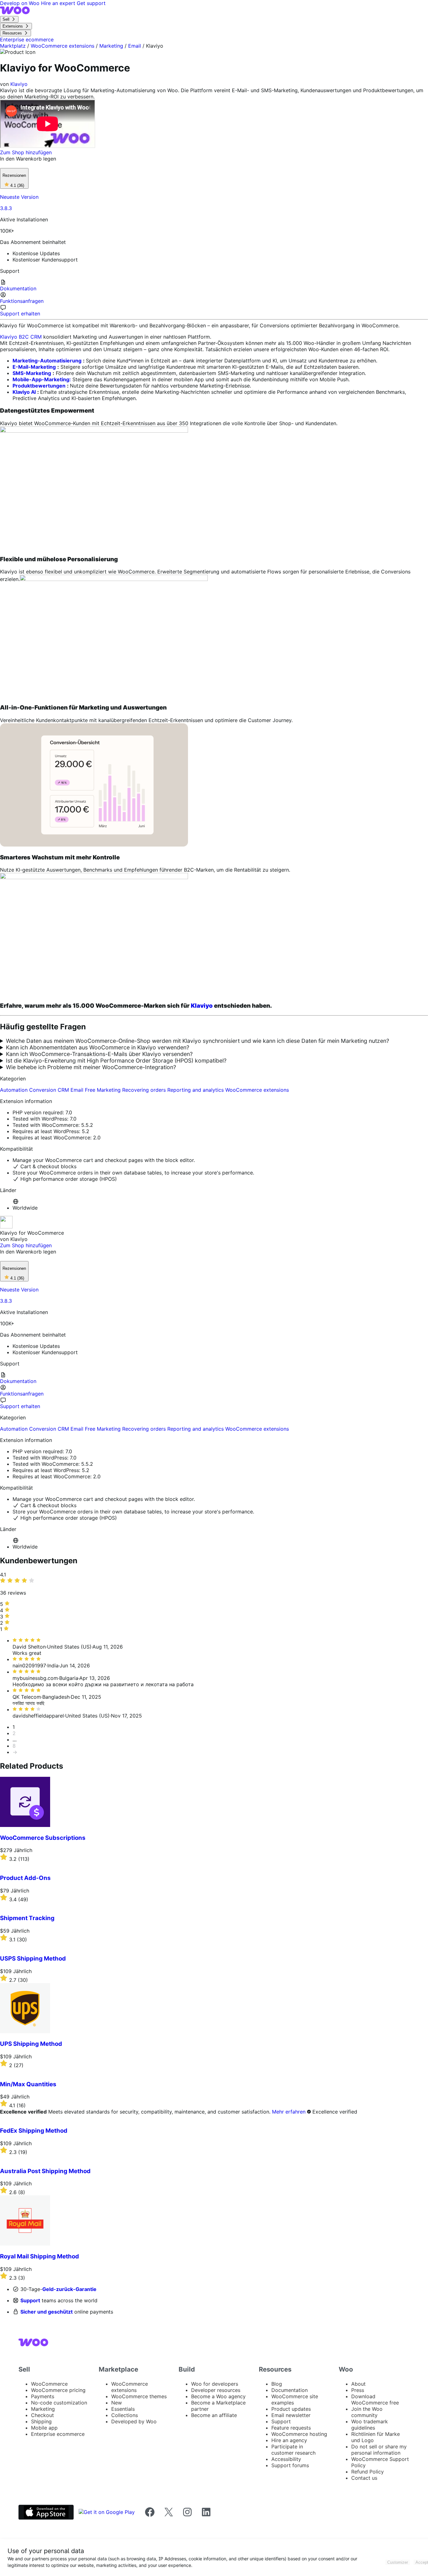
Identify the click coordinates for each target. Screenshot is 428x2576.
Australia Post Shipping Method (45, 2171)
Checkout (42, 2415)
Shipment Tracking (27, 1918)
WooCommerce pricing (58, 2390)
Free (91, 1090)
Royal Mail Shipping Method (39, 2256)
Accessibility (286, 2459)
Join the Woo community (367, 2412)
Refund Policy (368, 2472)
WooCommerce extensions (63, 46)
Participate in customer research (293, 2450)
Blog (277, 2384)
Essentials (123, 2409)
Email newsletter (291, 2415)
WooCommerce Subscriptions (43, 1838)
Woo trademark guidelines (370, 2425)
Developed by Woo (134, 2421)
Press (358, 2390)
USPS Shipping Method (33, 1958)
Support (30, 2300)
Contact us (364, 2478)
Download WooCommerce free (375, 2399)
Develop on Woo (21, 3)
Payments (43, 2396)
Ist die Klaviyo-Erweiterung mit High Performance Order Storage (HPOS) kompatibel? (116, 1061)
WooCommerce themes (139, 2396)
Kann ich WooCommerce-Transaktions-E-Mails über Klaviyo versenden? (99, 1054)
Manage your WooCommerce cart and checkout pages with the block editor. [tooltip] (104, 1160)
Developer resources (216, 2390)
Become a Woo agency (218, 2396)
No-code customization (59, 2403)
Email (135, 46)
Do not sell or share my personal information (379, 2450)
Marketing (111, 46)
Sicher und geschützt (47, 2312)
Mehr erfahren (289, 2112)
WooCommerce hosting (299, 2434)
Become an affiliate (214, 2415)
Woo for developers (215, 2384)
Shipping (41, 2421)
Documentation (290, 2390)
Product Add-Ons (25, 1878)
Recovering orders (145, 1090)
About (358, 2384)
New (117, 2403)
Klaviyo (19, 84)
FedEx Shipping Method (34, 2131)
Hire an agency (289, 2440)
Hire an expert (59, 3)
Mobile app (44, 2428)
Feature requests (291, 2428)
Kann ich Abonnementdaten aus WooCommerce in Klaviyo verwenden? (98, 1047)
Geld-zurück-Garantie (69, 2289)
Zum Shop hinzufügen (26, 152)
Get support (91, 3)
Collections (125, 2415)
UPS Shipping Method (31, 2044)
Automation (15, 1090)
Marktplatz (13, 46)
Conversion (43, 1090)
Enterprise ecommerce (58, 2434)
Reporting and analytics (196, 1090)
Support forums (290, 2465)
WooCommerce (49, 2384)
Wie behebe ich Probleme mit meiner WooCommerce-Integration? (91, 1067)
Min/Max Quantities (28, 2084)
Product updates (291, 2409)
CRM (64, 1090)
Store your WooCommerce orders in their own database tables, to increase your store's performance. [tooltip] (133, 1173)
